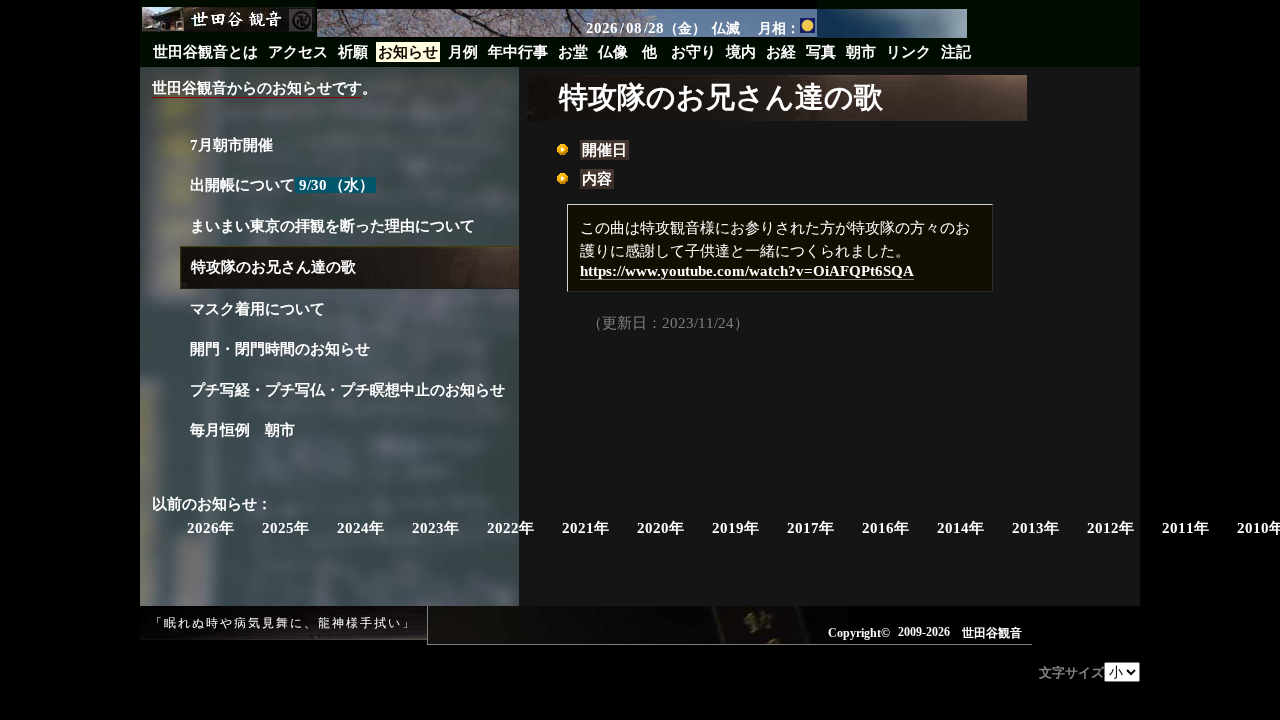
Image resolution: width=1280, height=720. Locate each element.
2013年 (1035, 528)
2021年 (585, 528)
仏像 (613, 52)
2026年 (210, 528)
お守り (693, 52)
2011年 (1185, 528)
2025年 (285, 528)
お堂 (573, 52)
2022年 (510, 528)
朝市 (861, 52)
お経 (781, 52)
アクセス (298, 52)
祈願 (353, 52)
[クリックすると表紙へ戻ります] (230, 19)
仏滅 (726, 28)
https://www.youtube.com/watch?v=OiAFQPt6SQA (747, 271)
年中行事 (518, 52)
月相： (779, 28)
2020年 (660, 528)
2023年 (435, 528)
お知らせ (408, 52)
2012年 (1110, 528)
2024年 (360, 528)
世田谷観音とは (205, 52)
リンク (908, 52)
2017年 (810, 528)
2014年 (960, 528)
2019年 (735, 528)
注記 (956, 52)
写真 (821, 52)
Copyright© (859, 633)
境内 (741, 52)
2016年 (885, 528)
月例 (463, 52)
